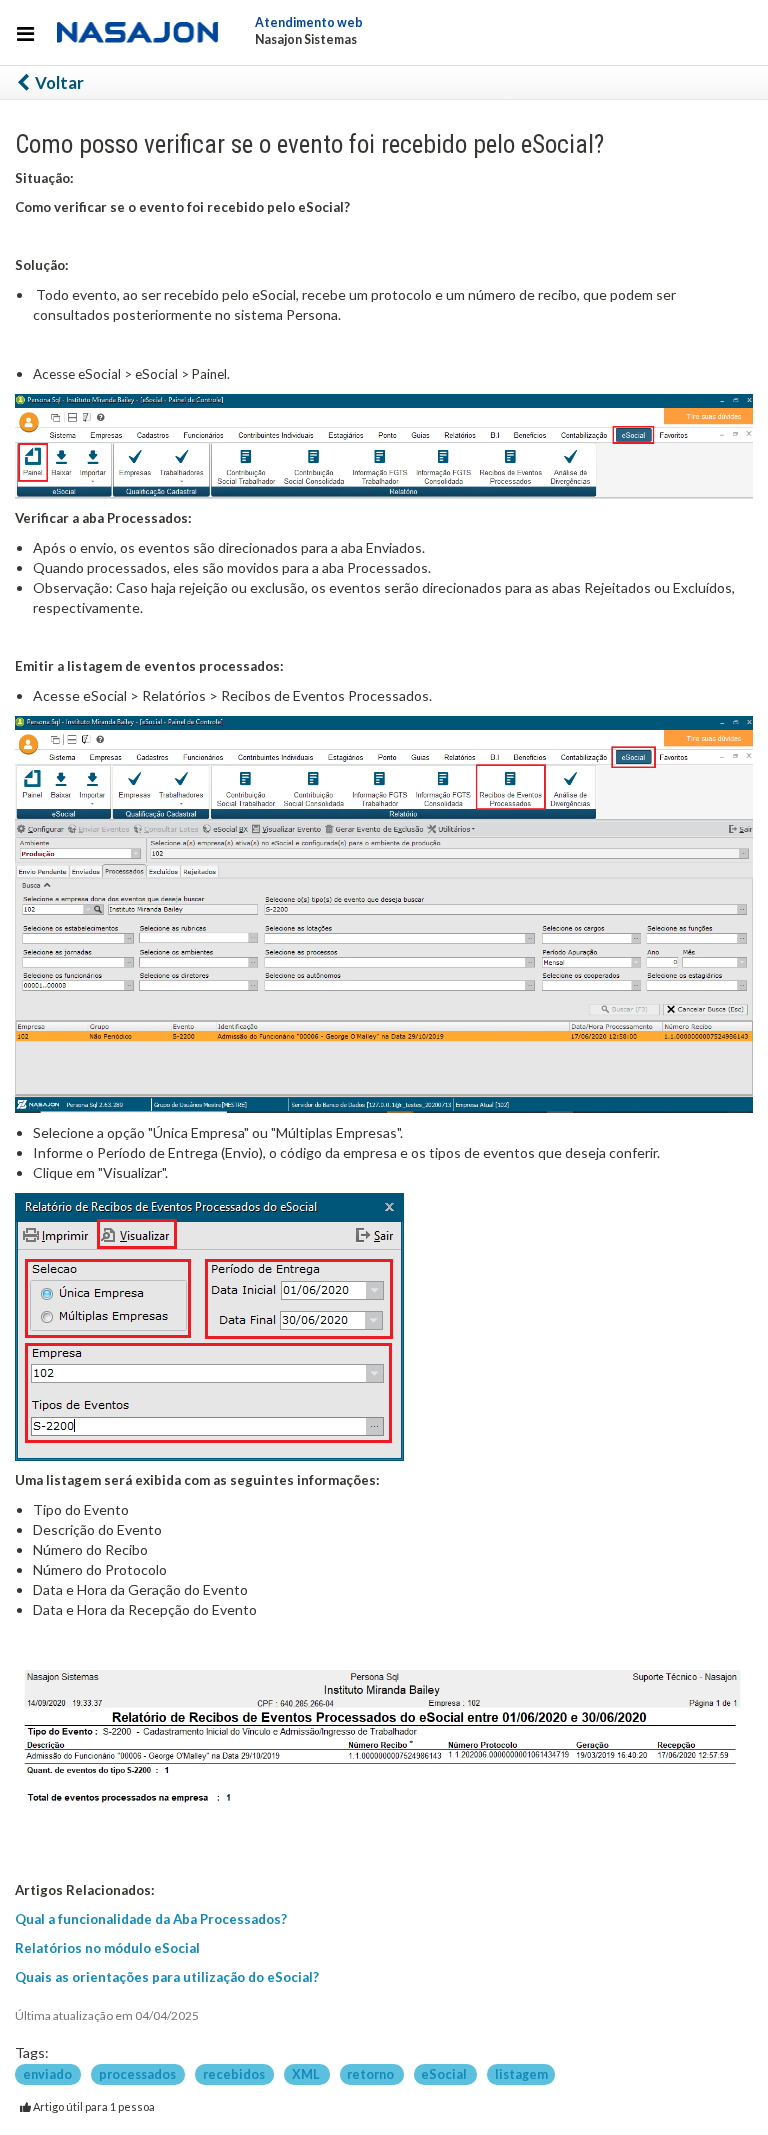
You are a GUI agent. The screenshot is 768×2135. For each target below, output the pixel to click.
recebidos (235, 2073)
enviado (48, 2073)
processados (138, 2073)
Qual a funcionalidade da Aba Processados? (151, 1919)
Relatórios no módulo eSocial (107, 1948)
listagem (521, 2073)
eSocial (445, 2073)
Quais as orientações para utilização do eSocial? (167, 1977)
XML (307, 2073)
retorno (371, 2073)
